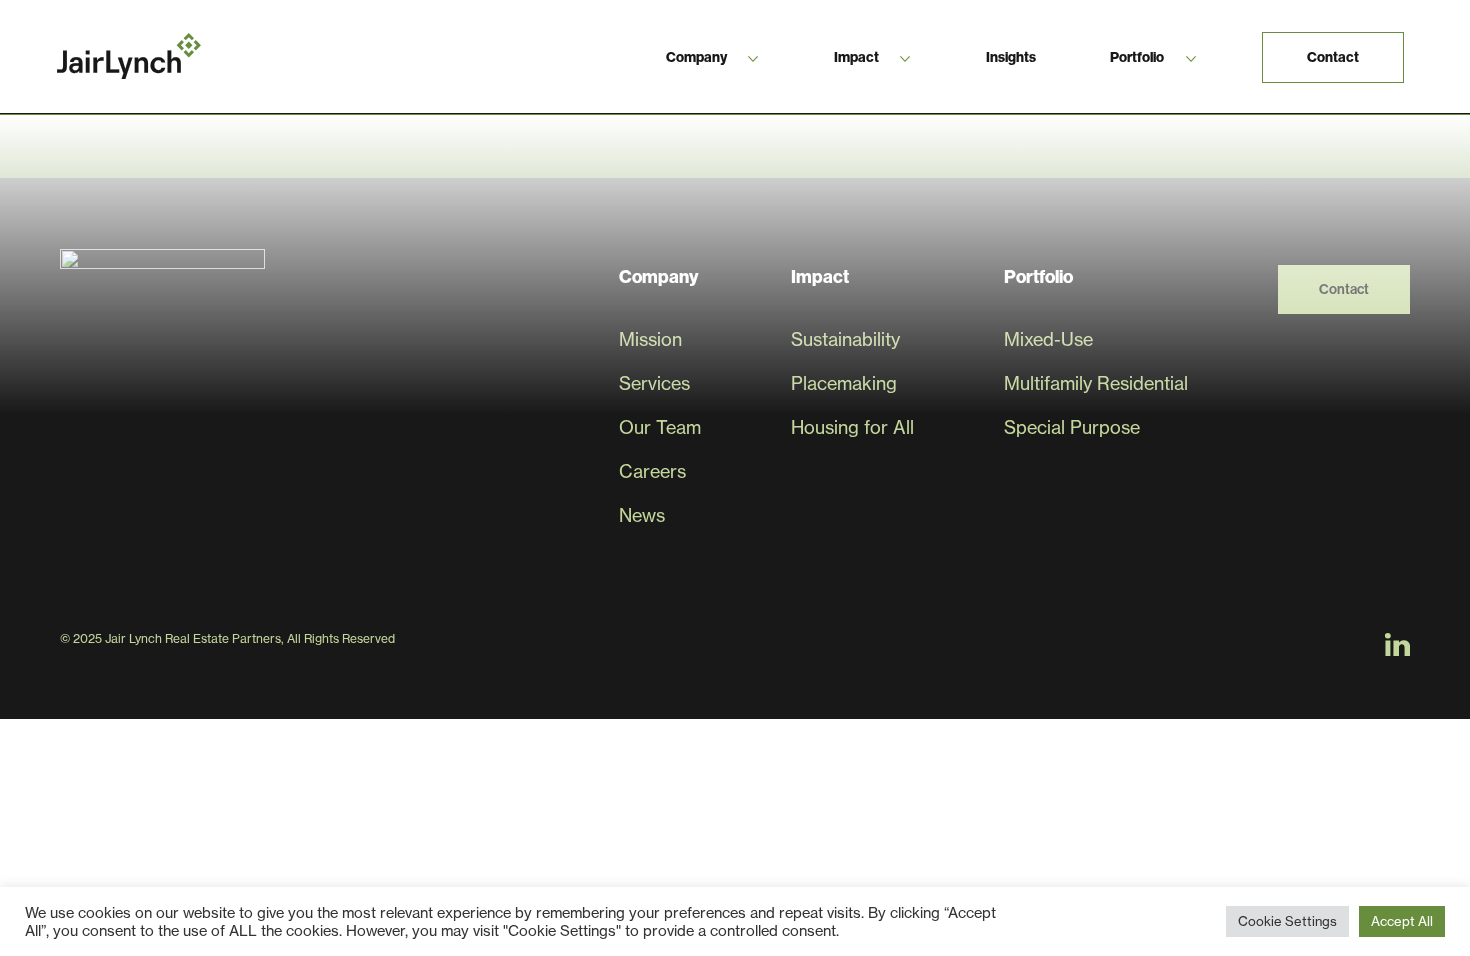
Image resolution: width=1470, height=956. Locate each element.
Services (654, 383)
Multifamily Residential (1096, 383)
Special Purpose (1072, 427)
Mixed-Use (1048, 339)
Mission (650, 339)
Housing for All (852, 427)
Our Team (660, 427)
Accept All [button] (1402, 921)
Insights (1011, 57)
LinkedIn (1397, 644)
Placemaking (844, 383)
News (642, 515)
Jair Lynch (129, 56)
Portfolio (1137, 57)
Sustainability (845, 339)
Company (696, 57)
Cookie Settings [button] (1287, 921)
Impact (856, 57)
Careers (652, 471)
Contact (1333, 57)
